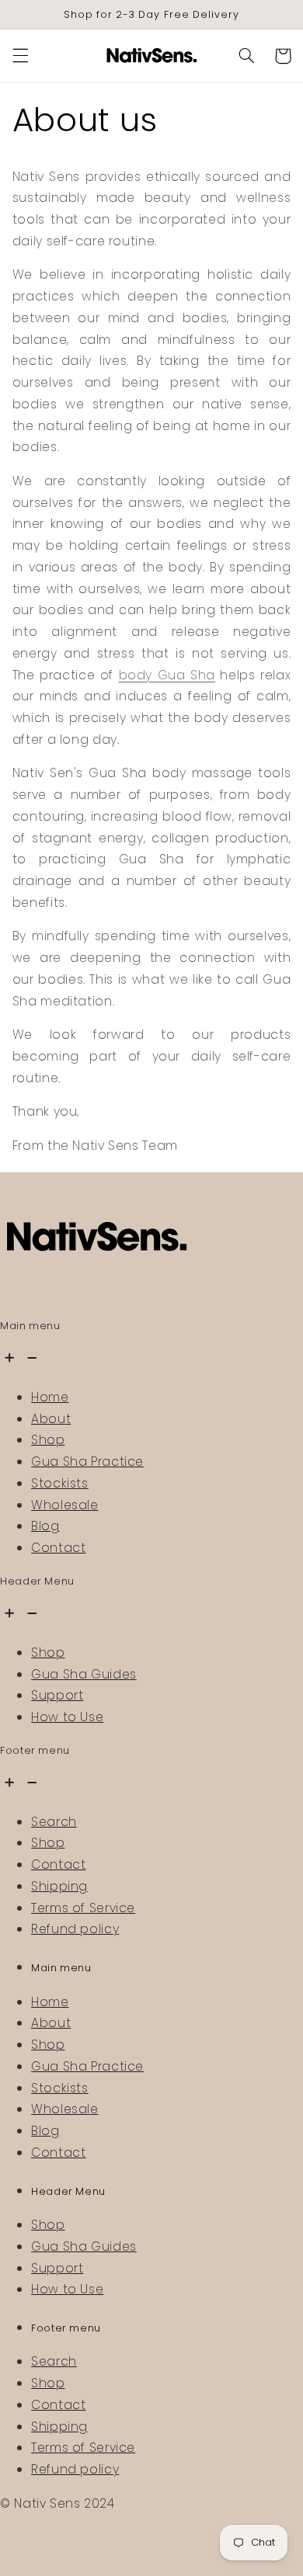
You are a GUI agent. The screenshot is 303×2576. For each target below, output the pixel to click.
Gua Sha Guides (84, 1674)
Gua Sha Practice (87, 1462)
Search (54, 1822)
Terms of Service (83, 1908)
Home (50, 1397)
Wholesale (65, 1505)
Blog (45, 1526)
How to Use (67, 1717)
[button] (20, 56)
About (51, 1419)
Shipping (59, 1886)
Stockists (60, 1483)
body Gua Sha (167, 675)
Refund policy (75, 1929)
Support (57, 1695)
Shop (48, 1440)
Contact (58, 1548)
